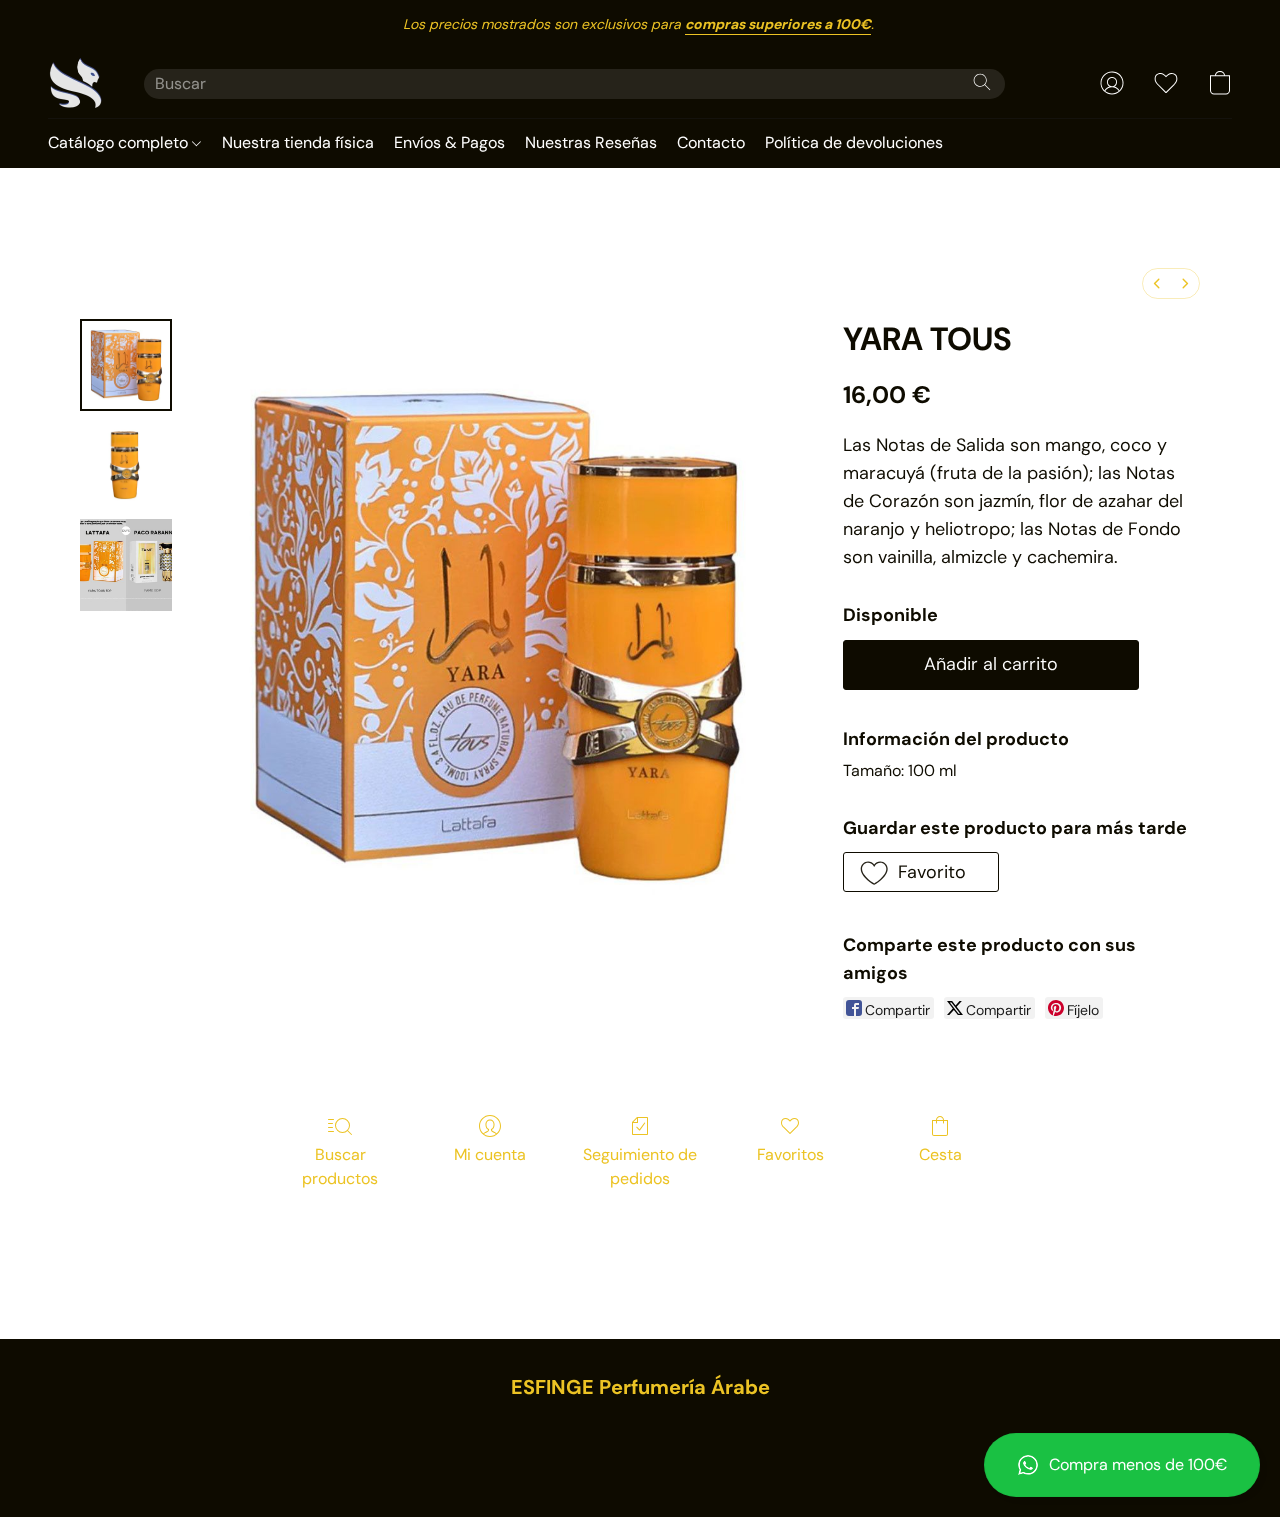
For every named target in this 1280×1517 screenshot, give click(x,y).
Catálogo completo (120, 142)
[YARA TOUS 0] (126, 365)
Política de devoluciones (854, 142)
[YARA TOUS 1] (126, 465)
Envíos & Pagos (449, 142)
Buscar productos (340, 1166)
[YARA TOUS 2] (126, 565)
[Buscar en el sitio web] (982, 82)
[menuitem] (1157, 283)
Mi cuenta (490, 1154)
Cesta (940, 1154)
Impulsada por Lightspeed (640, 1463)
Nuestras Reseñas (591, 142)
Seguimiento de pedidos (640, 1166)
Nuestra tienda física (298, 142)
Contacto (711, 142)
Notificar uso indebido (640, 1429)
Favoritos (790, 1154)
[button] (1122, 1465)
